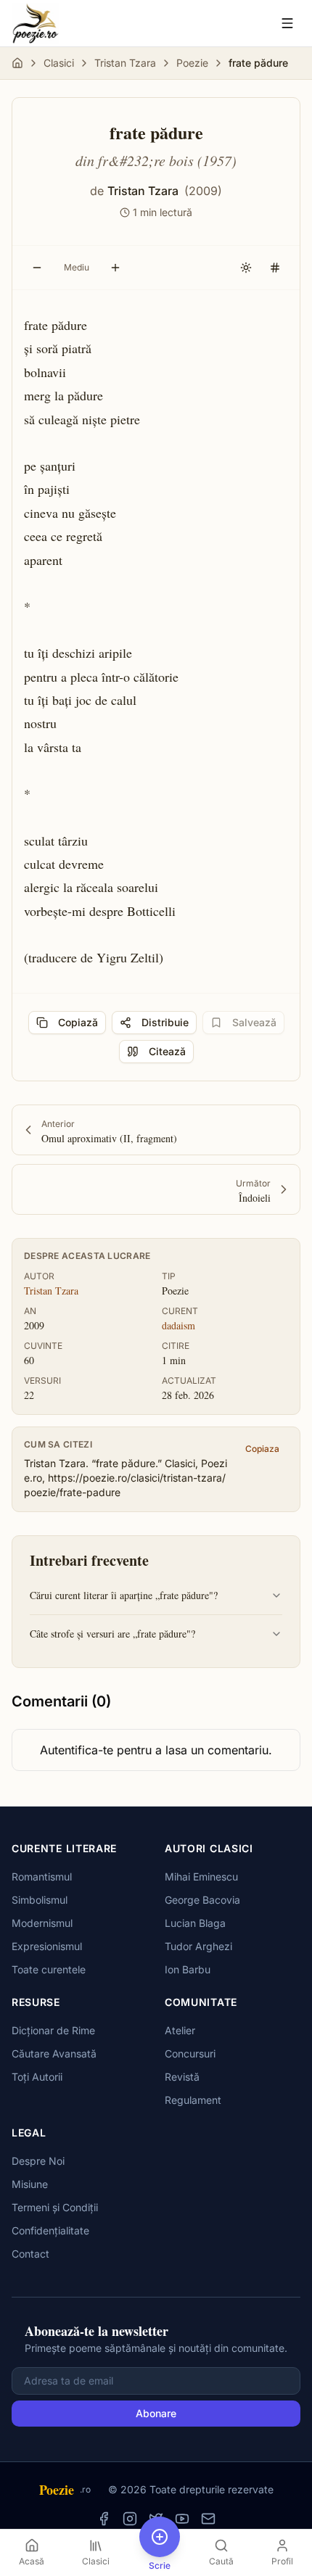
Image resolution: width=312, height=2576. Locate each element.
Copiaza (262, 1449)
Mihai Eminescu (201, 1877)
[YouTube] (182, 2519)
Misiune (30, 2184)
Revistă (182, 2077)
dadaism (178, 1325)
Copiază (78, 1022)
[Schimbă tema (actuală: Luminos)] (246, 268)
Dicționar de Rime (53, 2030)
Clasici (59, 63)
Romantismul (42, 1877)
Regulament (193, 2100)
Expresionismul (47, 1946)
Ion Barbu (188, 1969)
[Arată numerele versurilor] (275, 268)
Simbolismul (40, 1900)
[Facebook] (104, 2519)
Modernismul (42, 1923)
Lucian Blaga (195, 1923)
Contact (30, 2254)
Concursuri (190, 2053)
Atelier (180, 2030)
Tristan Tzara (125, 63)
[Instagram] (130, 2519)
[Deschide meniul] (287, 23)
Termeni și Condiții (55, 2207)
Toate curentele (49, 1969)
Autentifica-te (77, 1750)
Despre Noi (38, 2161)
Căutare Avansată (54, 2053)
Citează (167, 1051)
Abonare (156, 2413)
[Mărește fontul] (115, 268)
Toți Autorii (37, 2077)
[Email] (208, 2519)
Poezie (192, 63)
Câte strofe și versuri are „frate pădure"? (112, 1634)
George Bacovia (202, 1900)
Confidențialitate (50, 2230)
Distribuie (165, 1022)
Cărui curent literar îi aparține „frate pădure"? (124, 1595)
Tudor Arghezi (198, 1946)
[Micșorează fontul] (37, 268)
